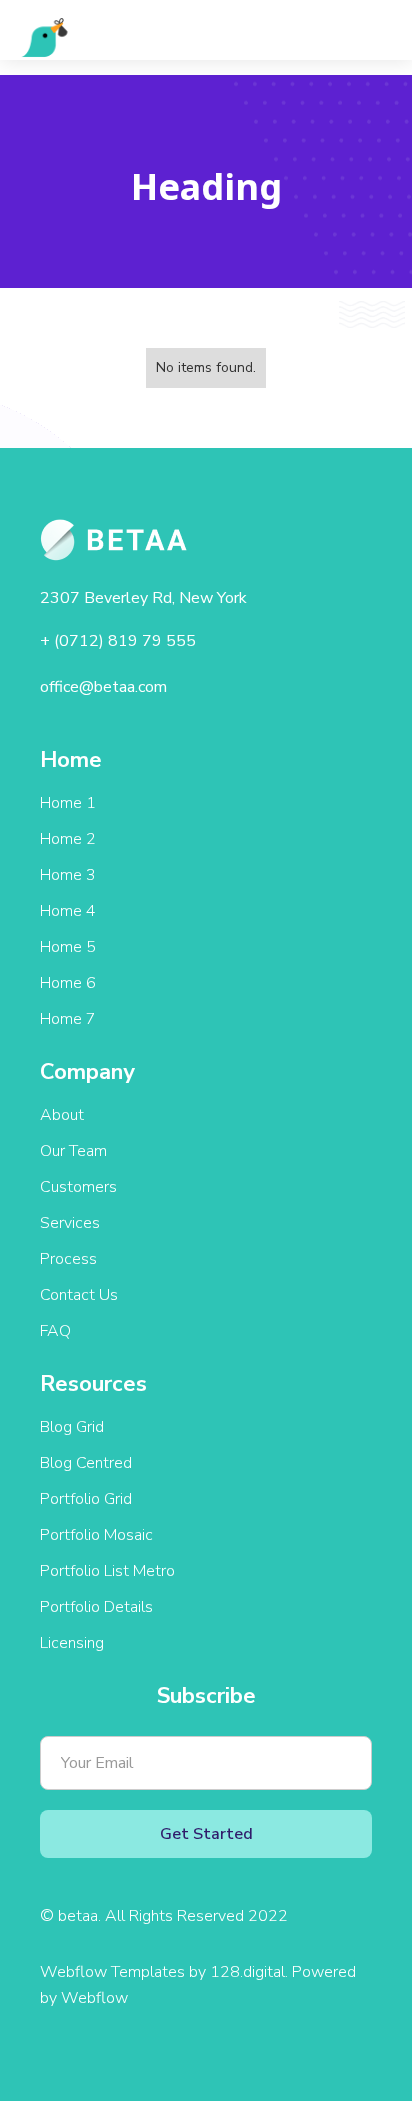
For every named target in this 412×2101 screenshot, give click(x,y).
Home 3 (68, 875)
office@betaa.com (103, 687)
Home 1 (68, 803)
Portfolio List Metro (107, 1571)
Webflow (94, 1998)
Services (70, 1223)
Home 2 (68, 839)
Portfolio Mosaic (96, 1535)
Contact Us (79, 1295)
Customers (78, 1187)
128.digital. (251, 1972)
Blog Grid (72, 1427)
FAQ (55, 1331)
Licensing (72, 1643)
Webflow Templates (112, 1972)
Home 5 (68, 947)
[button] (373, 37)
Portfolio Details (96, 1607)
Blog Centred (86, 1463)
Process (68, 1259)
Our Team (73, 1151)
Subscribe (206, 1696)
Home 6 (68, 983)
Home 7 (68, 1019)
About (62, 1115)
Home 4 (68, 911)
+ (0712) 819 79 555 (118, 641)
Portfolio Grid (86, 1499)
